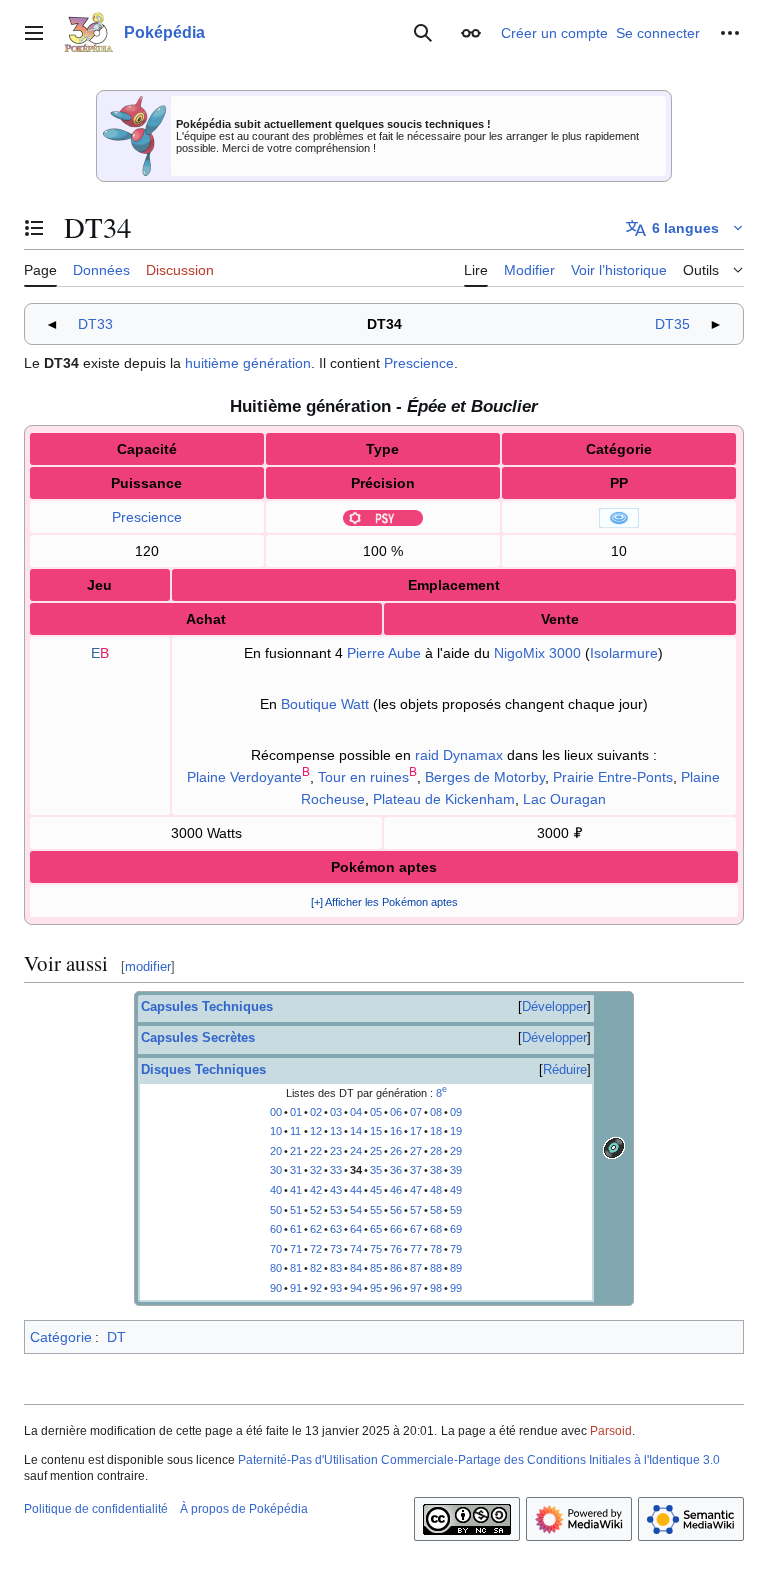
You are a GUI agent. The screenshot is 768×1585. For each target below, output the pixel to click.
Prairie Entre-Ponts (613, 777)
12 (316, 1131)
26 (396, 1151)
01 (296, 1112)
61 (296, 1229)
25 (376, 1151)
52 (316, 1210)
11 (295, 1131)
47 (416, 1190)
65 (376, 1229)
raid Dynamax (459, 755)
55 (376, 1210)
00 (276, 1112)
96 (396, 1288)
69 (456, 1229)
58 (436, 1210)
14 (356, 1131)
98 (436, 1288)
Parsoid (611, 1431)
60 (276, 1229)
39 (456, 1170)
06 (396, 1112)
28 (436, 1151)
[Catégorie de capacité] (619, 517)
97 (416, 1288)
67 (416, 1229)
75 (376, 1249)
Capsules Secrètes (198, 1038)
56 (396, 1210)
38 (436, 1170)
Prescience (419, 363)
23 (336, 1151)
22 (316, 1151)
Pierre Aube (384, 653)
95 (376, 1288)
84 (356, 1268)
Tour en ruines (363, 777)
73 (336, 1249)
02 (316, 1112)
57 (416, 1210)
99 (456, 1288)
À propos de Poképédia (244, 1509)
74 (356, 1249)
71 (296, 1249)
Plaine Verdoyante (244, 777)
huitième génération (248, 363)
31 (296, 1170)
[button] (34, 33)
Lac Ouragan (564, 799)
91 (296, 1288)
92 (316, 1288)
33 (336, 1170)
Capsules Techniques (207, 1007)
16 (396, 1131)
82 (316, 1268)
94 (356, 1288)
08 (436, 1112)
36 (396, 1170)
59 (456, 1210)
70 (276, 1249)
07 (416, 1112)
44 (356, 1190)
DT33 (95, 324)
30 (276, 1170)
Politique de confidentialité (96, 1509)
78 (436, 1249)
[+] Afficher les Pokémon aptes (384, 902)
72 (316, 1249)
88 (436, 1268)
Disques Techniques (203, 1070)
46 (396, 1190)
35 (376, 1170)
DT (116, 1337)
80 (276, 1268)
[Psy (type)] (383, 517)
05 (376, 1112)
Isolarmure (624, 653)
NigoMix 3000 (537, 653)
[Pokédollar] (578, 833)
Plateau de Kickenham (444, 799)
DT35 (672, 324)
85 (376, 1268)
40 (276, 1190)
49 (456, 1190)
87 (416, 1268)
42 (316, 1190)
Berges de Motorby (485, 777)
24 (356, 1151)
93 (336, 1288)
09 (456, 1112)
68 (436, 1229)
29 (456, 1151)
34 (356, 1170)
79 (456, 1249)
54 (356, 1210)
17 (416, 1131)
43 (336, 1190)
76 (396, 1249)
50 (276, 1210)
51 (296, 1210)
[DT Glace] (614, 1147)
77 (416, 1249)
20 (276, 1151)
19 (456, 1131)
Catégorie (61, 1337)
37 (416, 1170)
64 (356, 1229)
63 (336, 1229)
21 (296, 1151)
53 (336, 1210)
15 (376, 1131)
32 (316, 1170)
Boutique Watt (325, 704)
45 (376, 1190)
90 (276, 1288)
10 (276, 1131)
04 (356, 1112)
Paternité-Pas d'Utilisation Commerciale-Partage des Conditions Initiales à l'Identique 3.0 (479, 1460)
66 (396, 1229)
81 (296, 1268)
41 (296, 1190)
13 (336, 1131)
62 (316, 1229)
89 (456, 1268)
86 (396, 1268)
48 (436, 1190)
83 (336, 1268)
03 (336, 1112)
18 (436, 1131)
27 (416, 1151)
